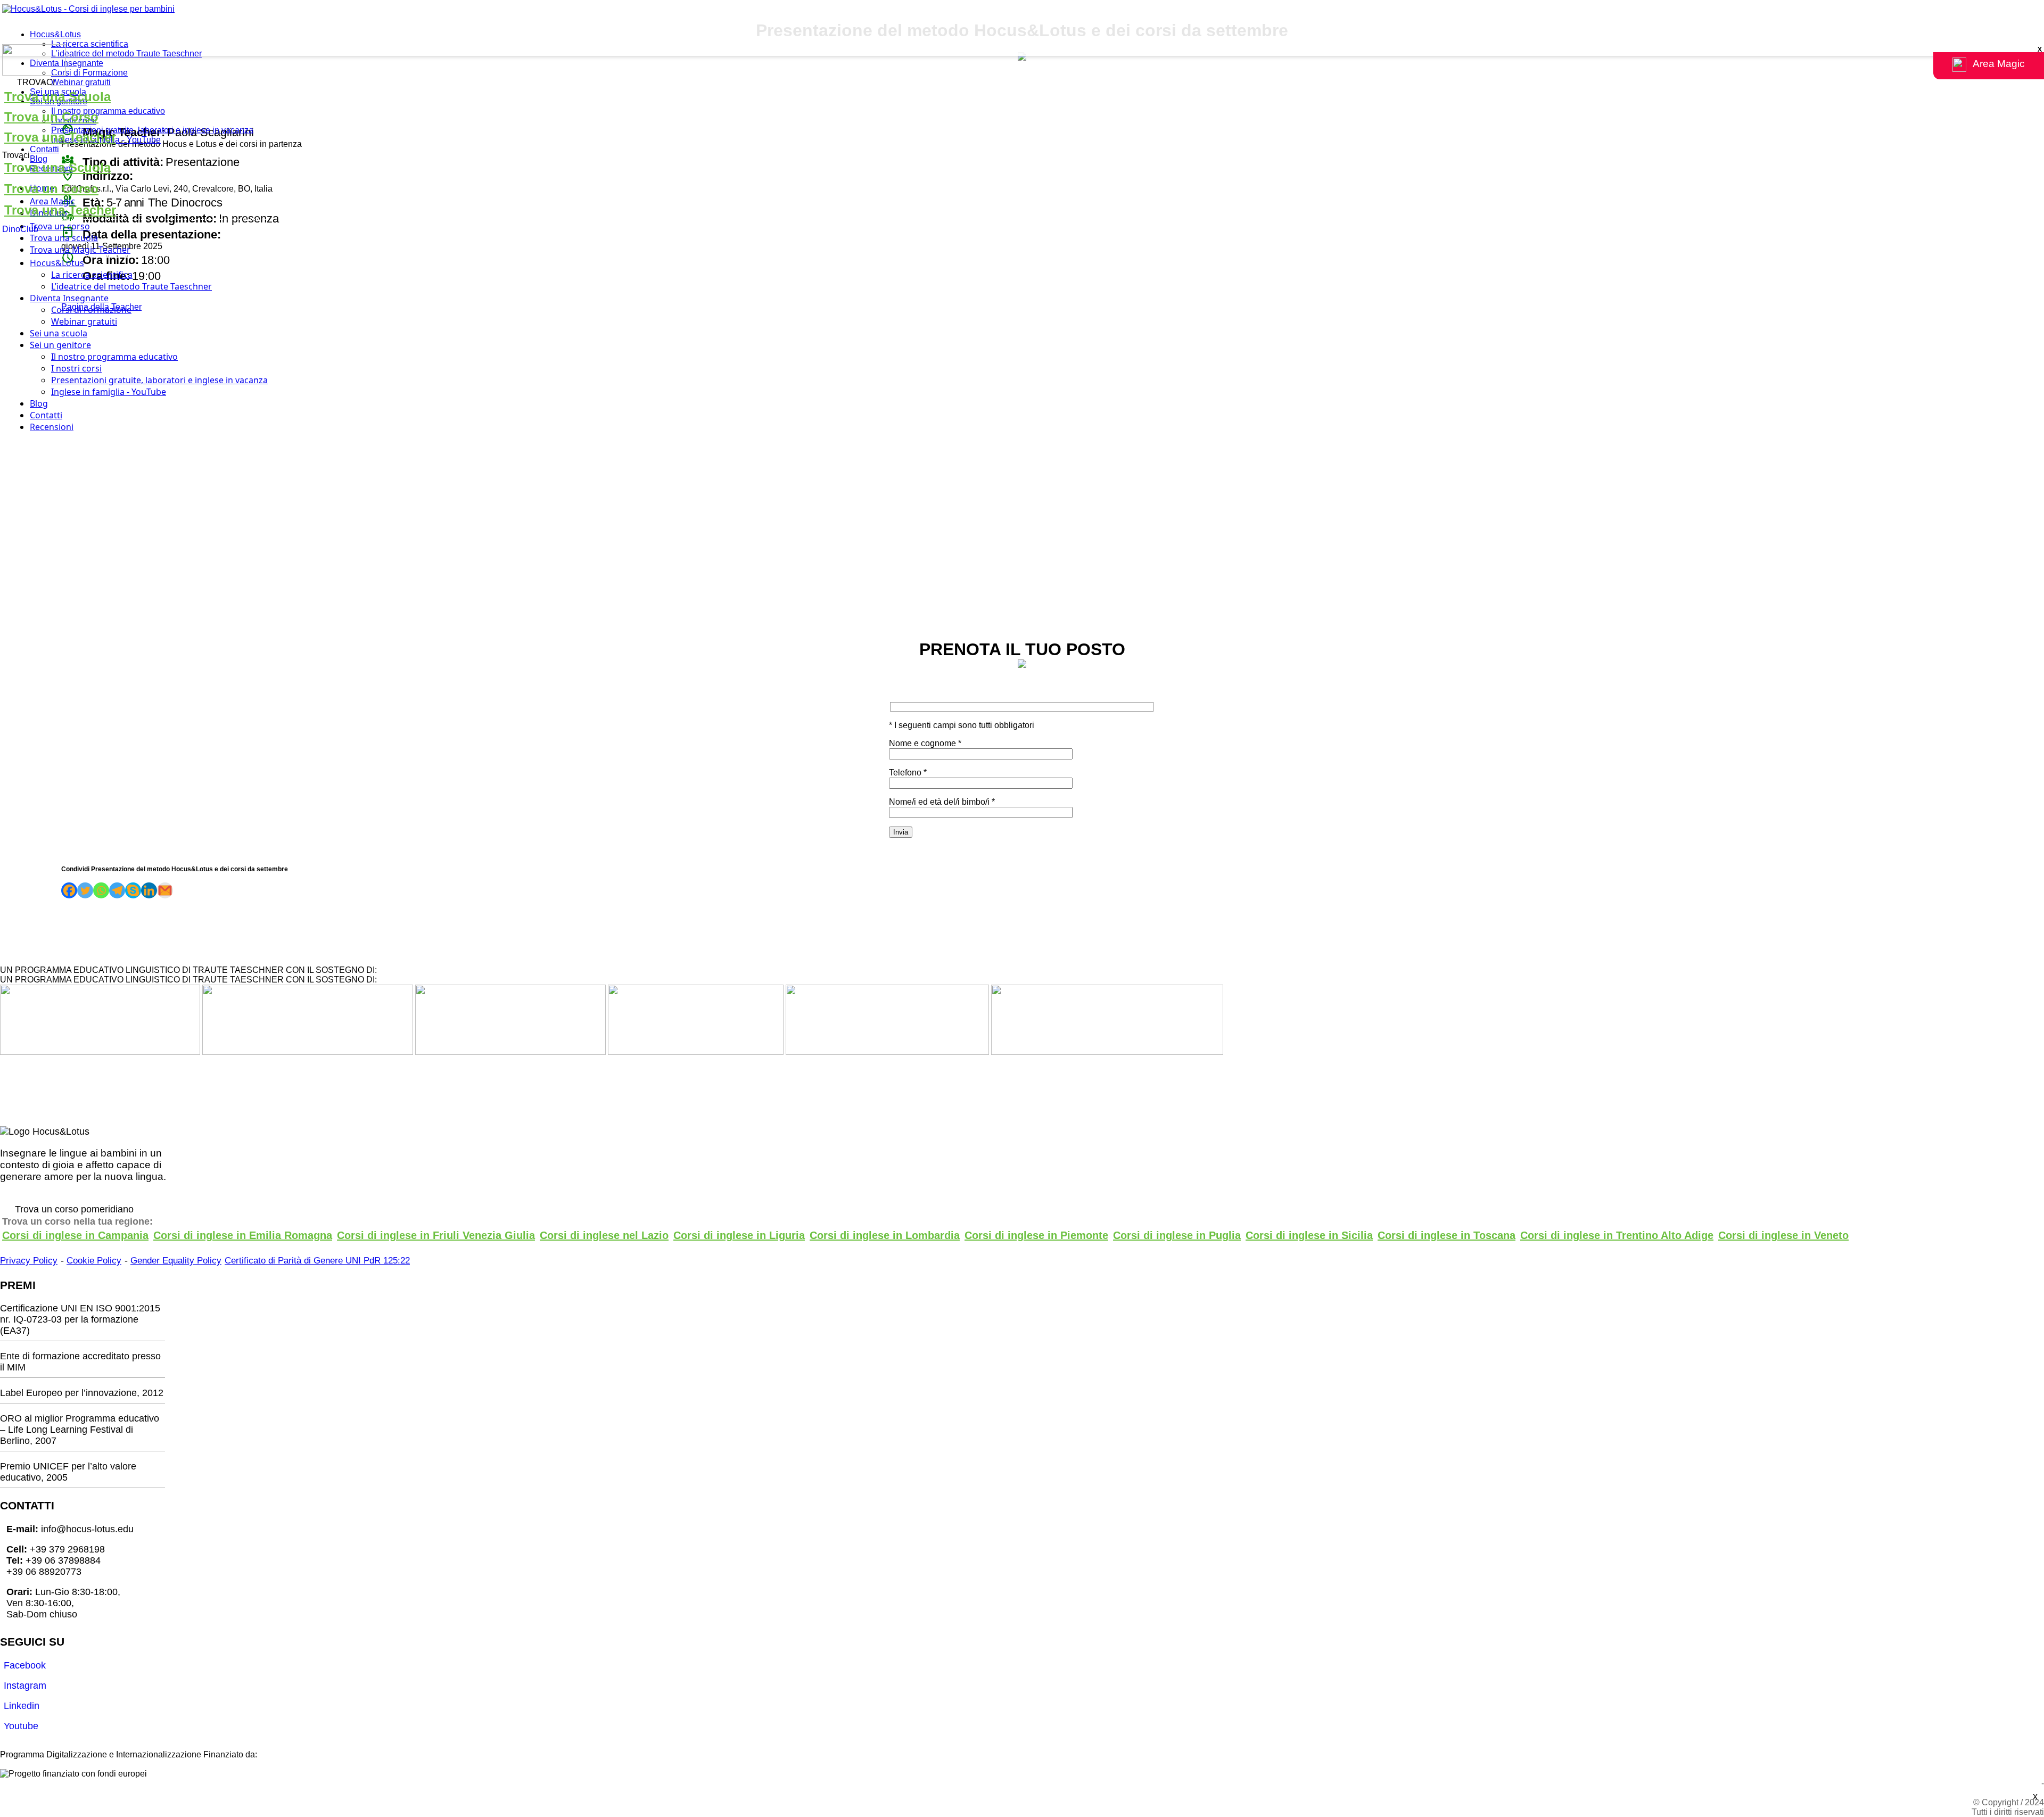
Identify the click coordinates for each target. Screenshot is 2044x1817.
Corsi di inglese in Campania (75, 1235)
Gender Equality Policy (176, 1261)
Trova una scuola (64, 238)
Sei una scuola (59, 333)
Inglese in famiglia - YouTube (109, 392)
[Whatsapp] (101, 890)
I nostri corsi (76, 368)
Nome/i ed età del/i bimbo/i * (942, 802)
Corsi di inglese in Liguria (739, 1235)
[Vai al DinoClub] (1022, 61)
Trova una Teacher (60, 137)
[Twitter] (85, 890)
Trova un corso (60, 226)
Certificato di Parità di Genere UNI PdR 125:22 (317, 1261)
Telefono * (908, 773)
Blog (39, 159)
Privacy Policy (29, 1261)
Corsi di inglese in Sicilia (1309, 1235)
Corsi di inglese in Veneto (1783, 1235)
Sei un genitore (60, 345)
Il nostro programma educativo (108, 111)
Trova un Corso (51, 117)
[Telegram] (117, 890)
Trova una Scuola (57, 97)
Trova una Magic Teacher (80, 250)
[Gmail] (165, 890)
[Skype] (133, 890)
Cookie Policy (94, 1261)
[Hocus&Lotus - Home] (88, 9)
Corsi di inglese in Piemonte (1036, 1235)
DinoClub (20, 229)
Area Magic (52, 201)
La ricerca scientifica (90, 44)
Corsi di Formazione (89, 73)
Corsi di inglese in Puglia (1177, 1235)
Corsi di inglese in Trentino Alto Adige (1617, 1235)
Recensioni (52, 427)
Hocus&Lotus (55, 34)
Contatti (44, 149)
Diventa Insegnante (67, 63)
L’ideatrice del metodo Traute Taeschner (126, 53)
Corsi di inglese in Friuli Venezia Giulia (436, 1235)
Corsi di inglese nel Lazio (604, 1235)
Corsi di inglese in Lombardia (885, 1235)
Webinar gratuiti (81, 82)
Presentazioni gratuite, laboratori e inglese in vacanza (152, 130)
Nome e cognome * (925, 743)
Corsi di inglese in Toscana (1447, 1235)
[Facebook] (69, 890)
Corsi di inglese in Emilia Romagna (243, 1235)
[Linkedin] (149, 890)
